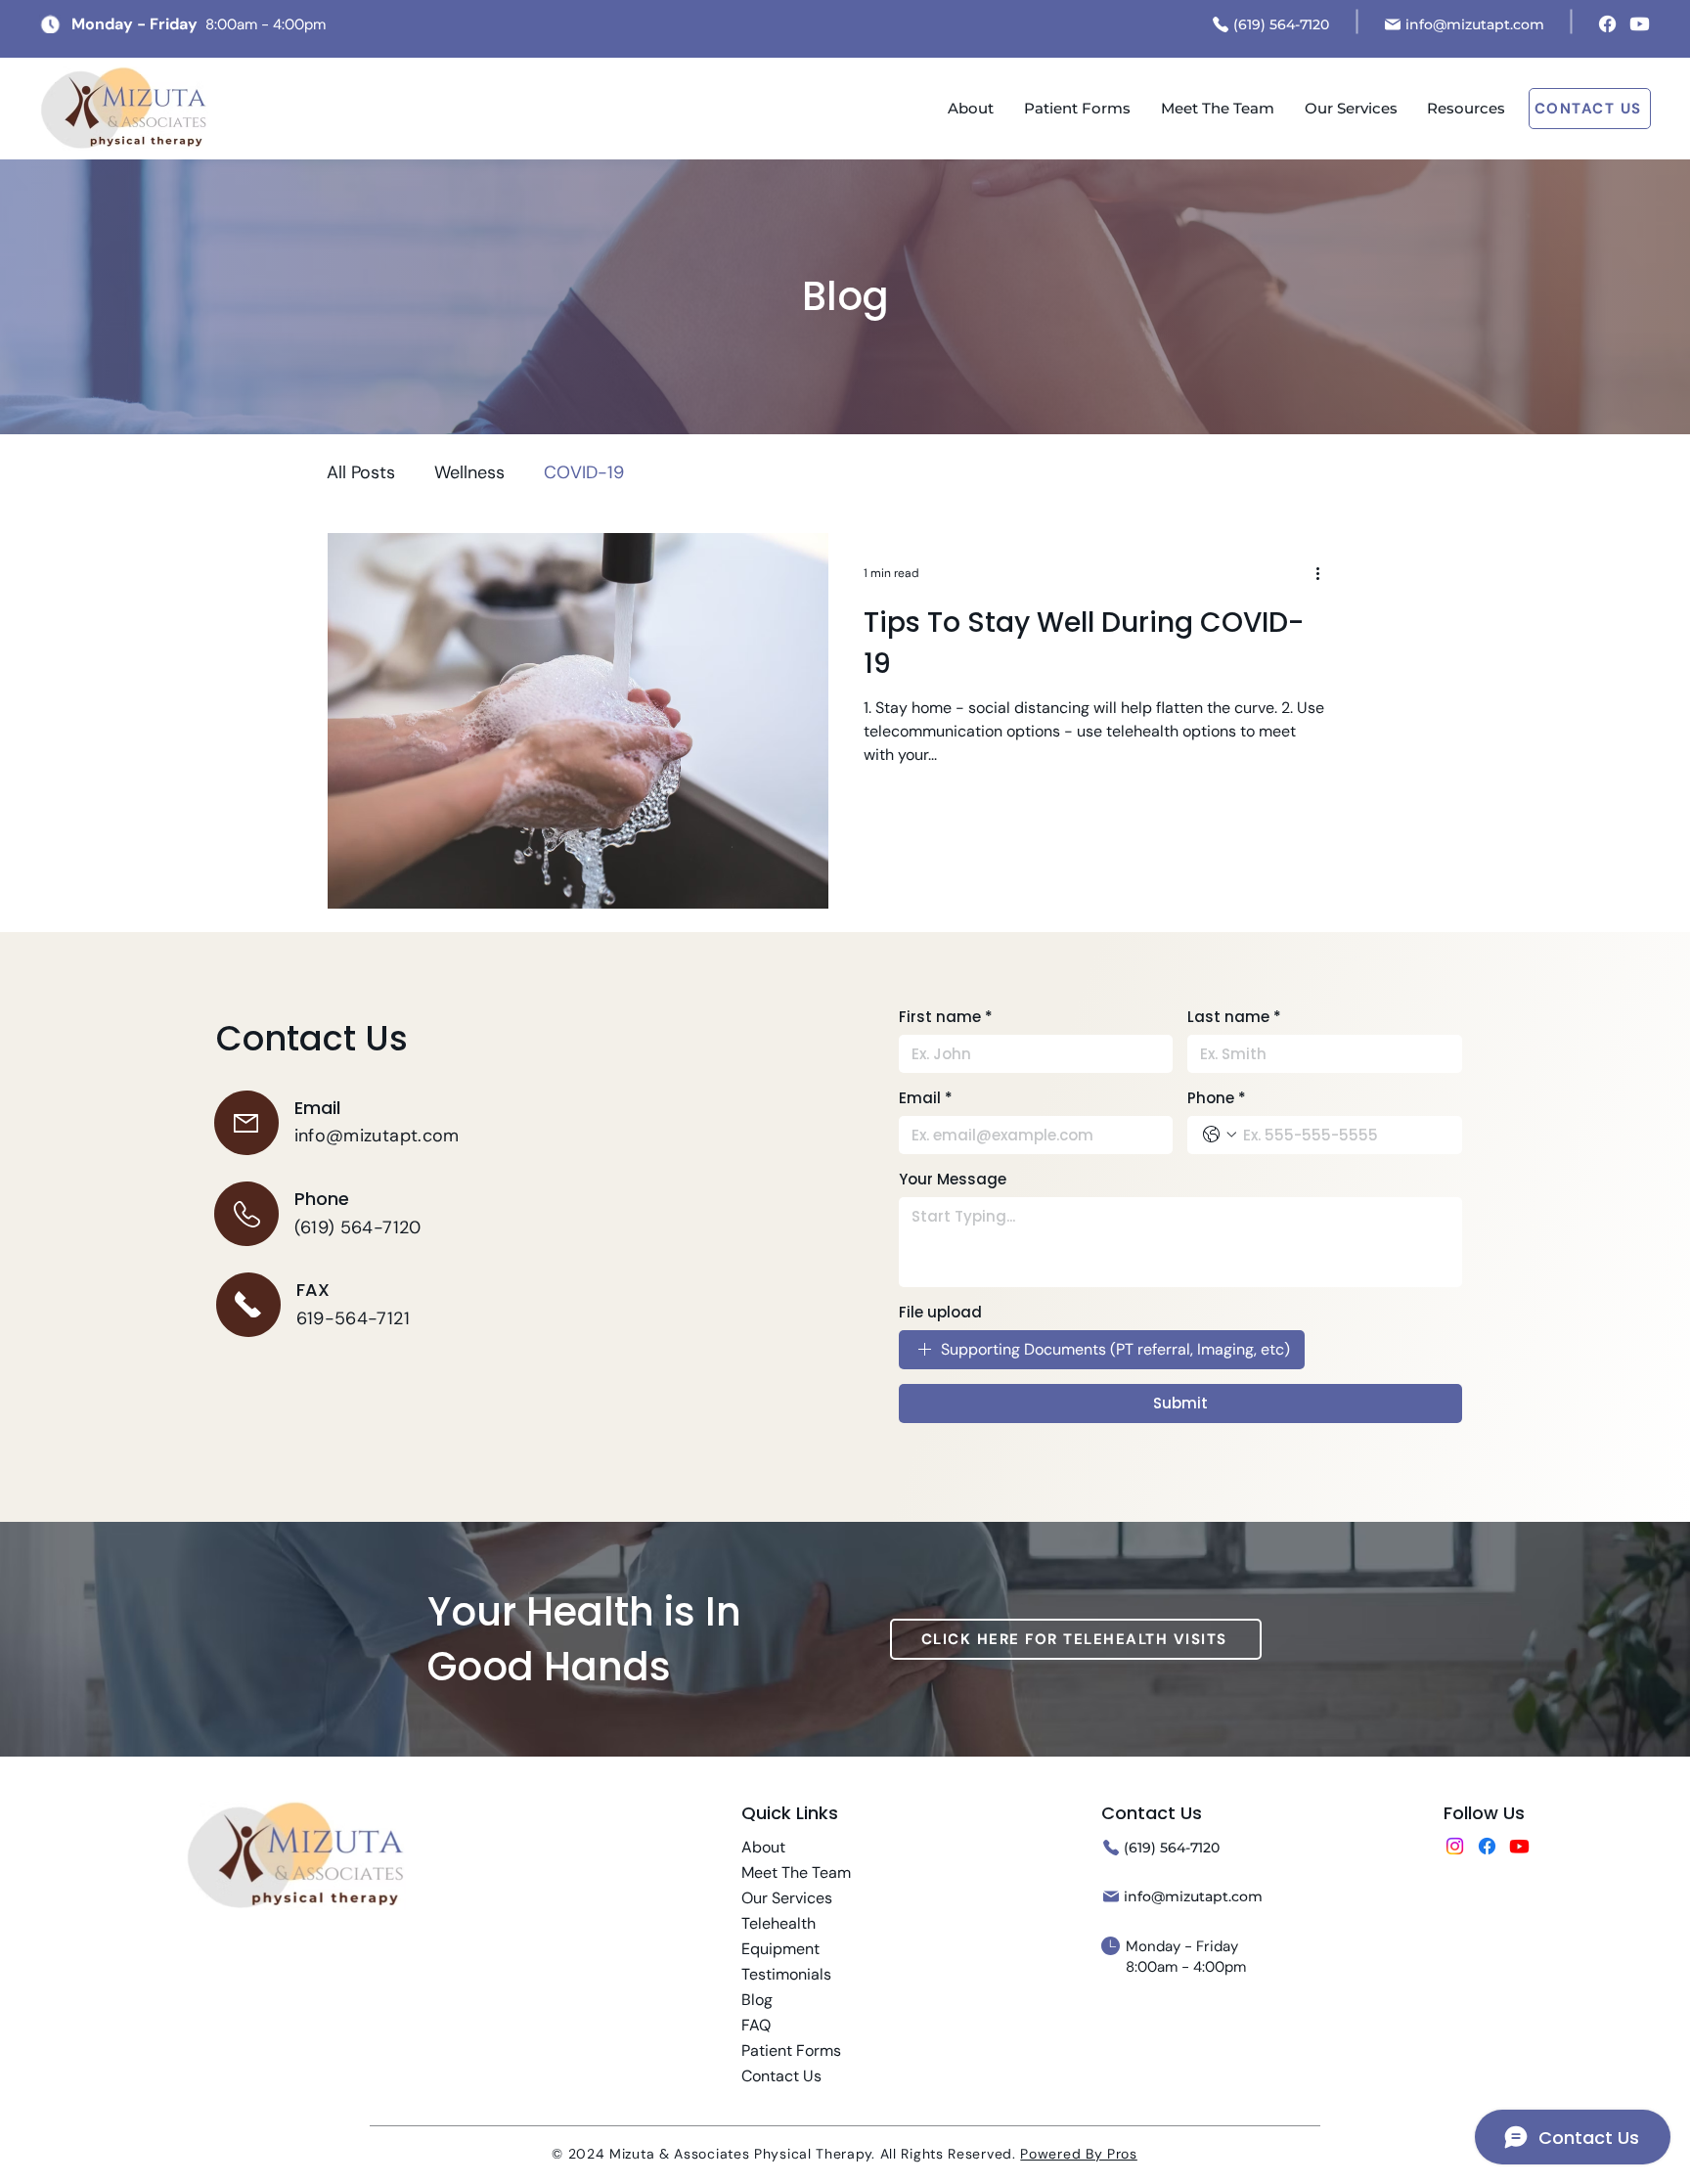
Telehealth (778, 1923)
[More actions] (1324, 573)
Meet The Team (796, 1872)
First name (946, 1017)
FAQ (756, 2025)
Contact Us (781, 2076)
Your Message (953, 1179)
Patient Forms (791, 2050)
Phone (1217, 1098)
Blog (757, 2000)
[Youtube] (1640, 24)
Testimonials (786, 1974)
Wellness (469, 472)
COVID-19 (584, 472)
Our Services (787, 1898)
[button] (1466, 109)
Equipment (780, 1949)
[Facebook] (1607, 24)
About (763, 1847)
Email (926, 1098)
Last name (1234, 1017)
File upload (940, 1312)
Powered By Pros (1079, 2154)
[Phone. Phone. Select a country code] (1220, 1135)
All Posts (361, 472)
